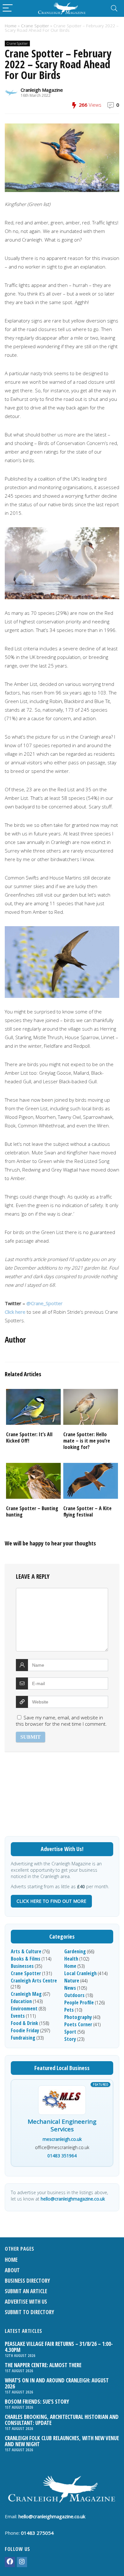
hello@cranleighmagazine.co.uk (73, 2199)
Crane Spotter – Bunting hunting (32, 1511)
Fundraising (23, 2038)
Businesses (22, 1966)
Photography (78, 2017)
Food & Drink (24, 2023)
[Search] (114, 8)
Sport (70, 2032)
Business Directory (27, 2281)
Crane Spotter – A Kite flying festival (87, 1511)
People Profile (79, 2002)
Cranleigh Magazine (42, 90)
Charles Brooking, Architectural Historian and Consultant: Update (62, 2420)
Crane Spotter (35, 26)
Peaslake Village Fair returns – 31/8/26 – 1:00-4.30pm (59, 2347)
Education (21, 2001)
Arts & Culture (26, 1951)
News (70, 1988)
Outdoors (74, 1995)
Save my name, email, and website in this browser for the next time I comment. (61, 1721)
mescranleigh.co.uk (62, 2139)
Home (11, 26)
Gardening (75, 1951)
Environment (24, 2008)
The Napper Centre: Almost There (43, 2365)
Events (18, 2016)
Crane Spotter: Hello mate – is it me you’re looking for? (87, 1441)
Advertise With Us (26, 2302)
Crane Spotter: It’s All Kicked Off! (29, 1437)
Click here (15, 1312)
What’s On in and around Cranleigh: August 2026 (57, 2383)
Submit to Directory (29, 2312)
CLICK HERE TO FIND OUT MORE (51, 1901)
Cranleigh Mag (26, 1994)
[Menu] (8, 8)
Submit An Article (26, 2291)
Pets (69, 2010)
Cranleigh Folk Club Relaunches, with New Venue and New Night (62, 2441)
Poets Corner (78, 2024)
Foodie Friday (25, 2030)
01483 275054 (37, 2533)
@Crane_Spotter (45, 1303)
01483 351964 (62, 2156)
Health (71, 1959)
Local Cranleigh (80, 1973)
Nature (72, 1981)
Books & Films (26, 1959)
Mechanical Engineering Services (62, 2126)
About (12, 2270)
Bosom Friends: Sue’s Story (37, 2402)
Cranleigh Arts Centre (34, 1981)
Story (70, 2039)
